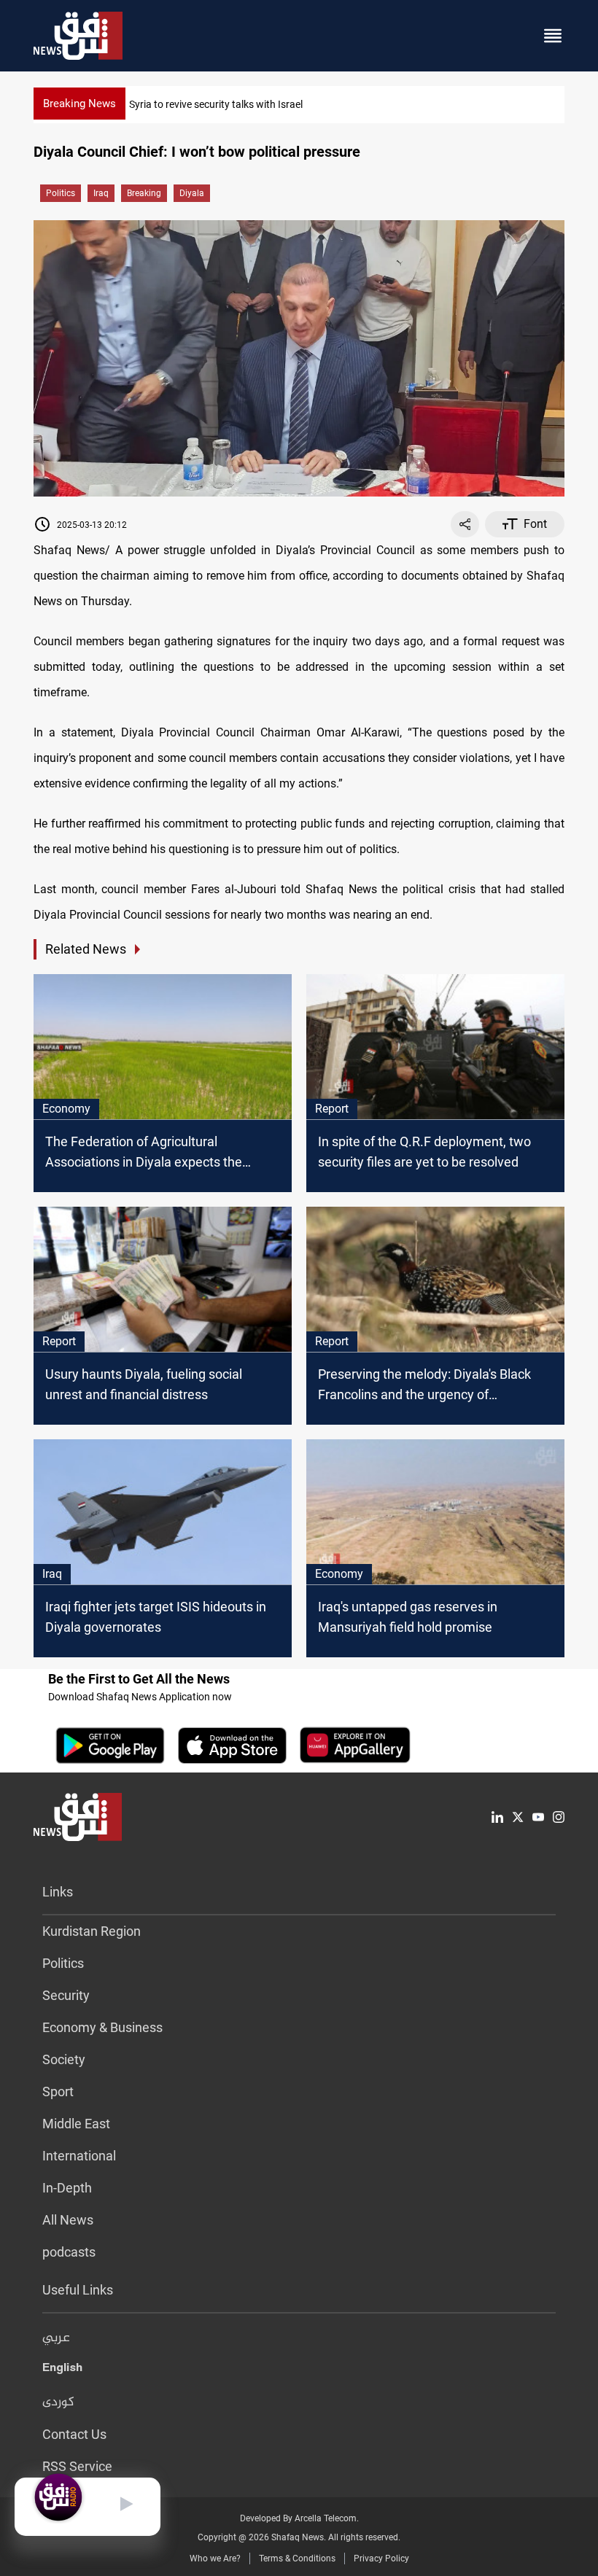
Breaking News (79, 104)
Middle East (76, 2124)
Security (66, 1995)
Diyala (192, 193)
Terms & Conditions (297, 2559)
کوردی (58, 2402)
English (62, 2370)
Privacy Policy (381, 2559)
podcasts (69, 2252)
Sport (58, 2091)
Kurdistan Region (92, 1931)
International (79, 2156)
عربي (56, 2338)
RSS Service (77, 2466)
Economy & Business (102, 2027)
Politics (61, 193)
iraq (101, 193)
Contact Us (74, 2434)
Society (64, 2059)
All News (68, 2220)
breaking (144, 193)
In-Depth (67, 2188)
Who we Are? (215, 2559)
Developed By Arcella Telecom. (299, 2518)
